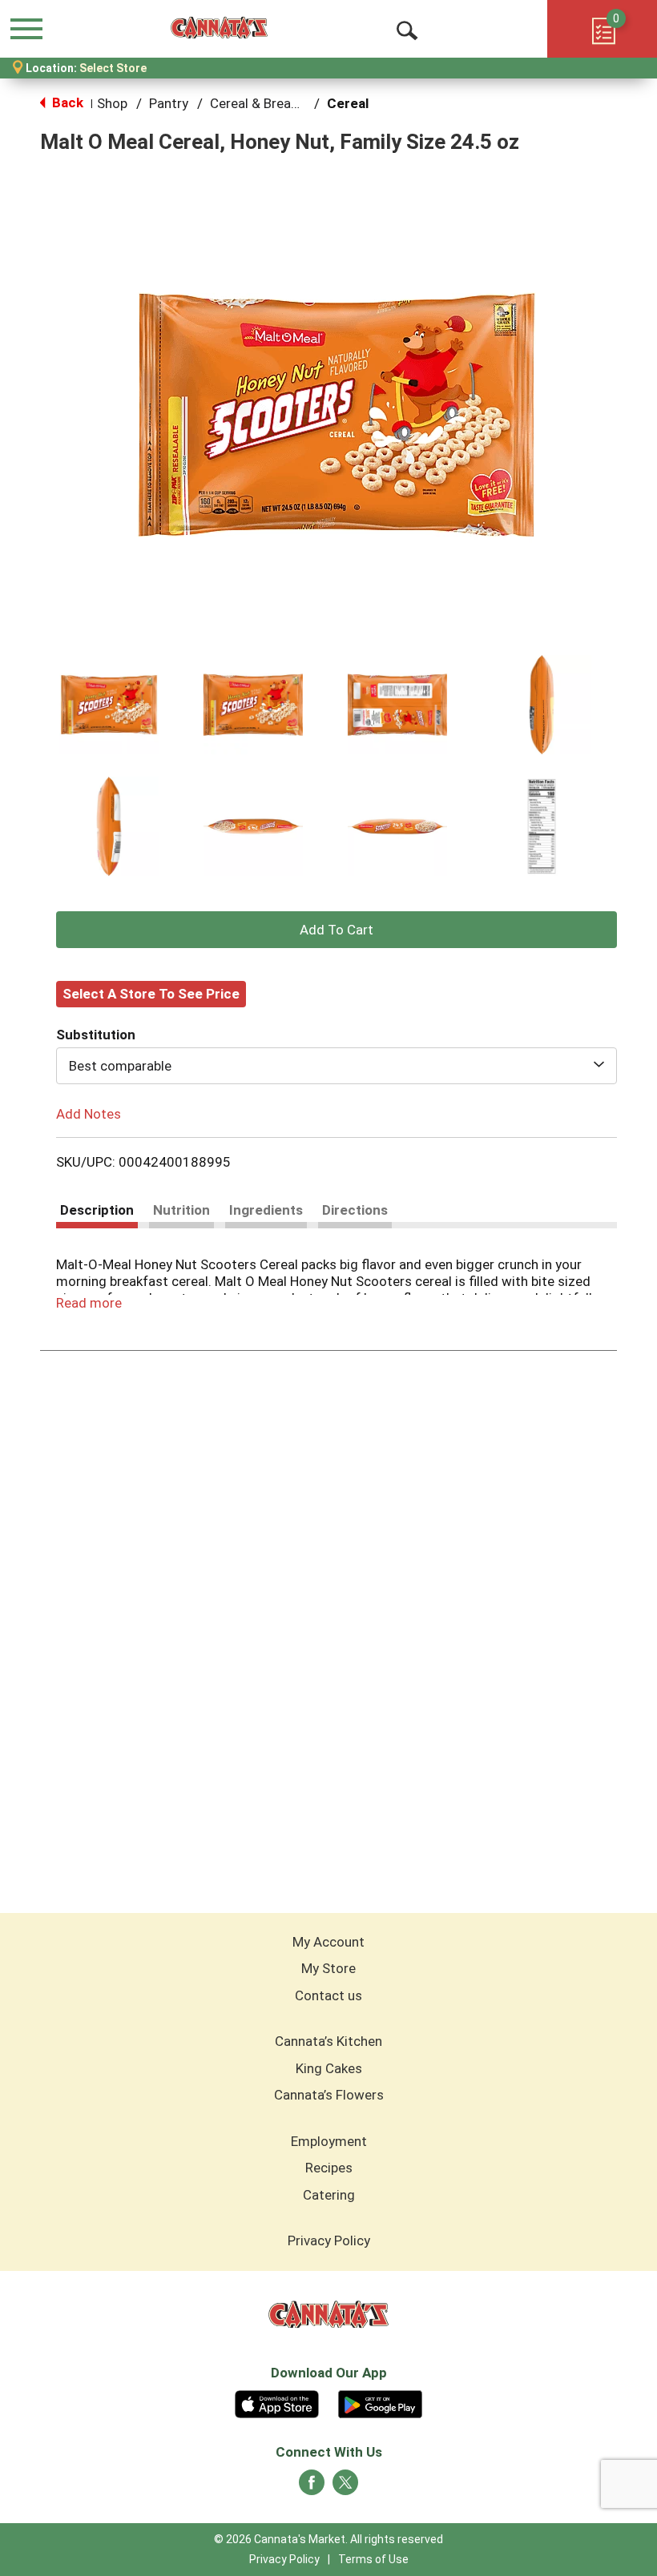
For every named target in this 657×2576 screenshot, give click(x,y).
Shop (112, 103)
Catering (329, 2195)
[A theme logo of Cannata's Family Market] (219, 28)
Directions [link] (355, 1210)
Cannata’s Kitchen (328, 2041)
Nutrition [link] (181, 1210)
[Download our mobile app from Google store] (380, 2402)
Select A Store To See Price (151, 994)
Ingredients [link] (266, 1210)
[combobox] (337, 1066)
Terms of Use (373, 2559)
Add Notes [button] (89, 1113)
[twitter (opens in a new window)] (345, 2487)
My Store (328, 1968)
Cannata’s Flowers (329, 2095)
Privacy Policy (329, 2240)
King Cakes (329, 2068)
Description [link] (97, 1210)
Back (66, 102)
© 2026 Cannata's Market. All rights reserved (328, 2539)
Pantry (169, 103)
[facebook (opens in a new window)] (312, 2487)
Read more (89, 1303)
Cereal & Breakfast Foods (287, 103)
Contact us (328, 1995)
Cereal (348, 103)
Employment (329, 2141)
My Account (328, 1942)
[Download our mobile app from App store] (277, 2402)
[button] (109, 705)
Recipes (329, 2168)
